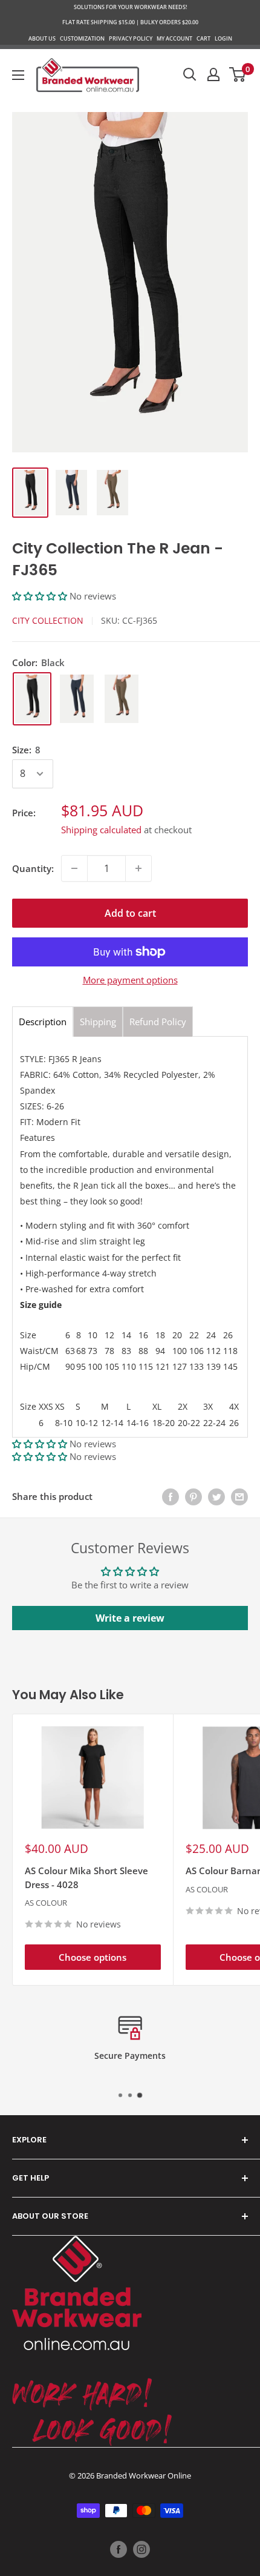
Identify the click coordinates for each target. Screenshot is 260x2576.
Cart (203, 38)
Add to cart (130, 913)
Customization (82, 38)
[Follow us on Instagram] (141, 2549)
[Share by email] (239, 1496)
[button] (41, 596)
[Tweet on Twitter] (216, 1496)
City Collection (48, 620)
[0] (238, 74)
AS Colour (46, 1903)
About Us (42, 38)
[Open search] (190, 74)
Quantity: (33, 868)
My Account (174, 38)
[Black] (32, 699)
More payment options (130, 980)
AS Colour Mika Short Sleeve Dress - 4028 (86, 1878)
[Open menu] (18, 75)
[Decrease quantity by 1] (74, 868)
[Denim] (77, 699)
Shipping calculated (101, 830)
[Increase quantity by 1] (138, 868)
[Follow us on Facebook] (119, 2549)
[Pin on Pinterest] (193, 1496)
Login (223, 38)
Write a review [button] (130, 1618)
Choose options (93, 1957)
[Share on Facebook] (171, 1496)
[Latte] (122, 699)
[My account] (213, 74)
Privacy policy (131, 38)
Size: (26, 750)
